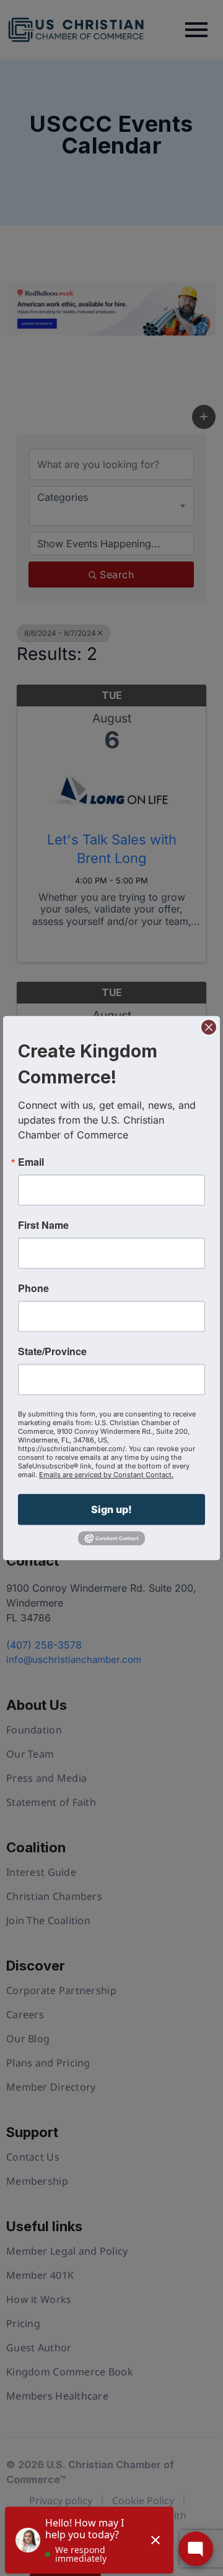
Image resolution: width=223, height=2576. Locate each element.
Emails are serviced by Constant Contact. (106, 1475)
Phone (33, 1288)
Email (31, 1162)
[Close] (209, 1027)
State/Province (52, 1351)
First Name (43, 1225)
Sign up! (111, 1509)
